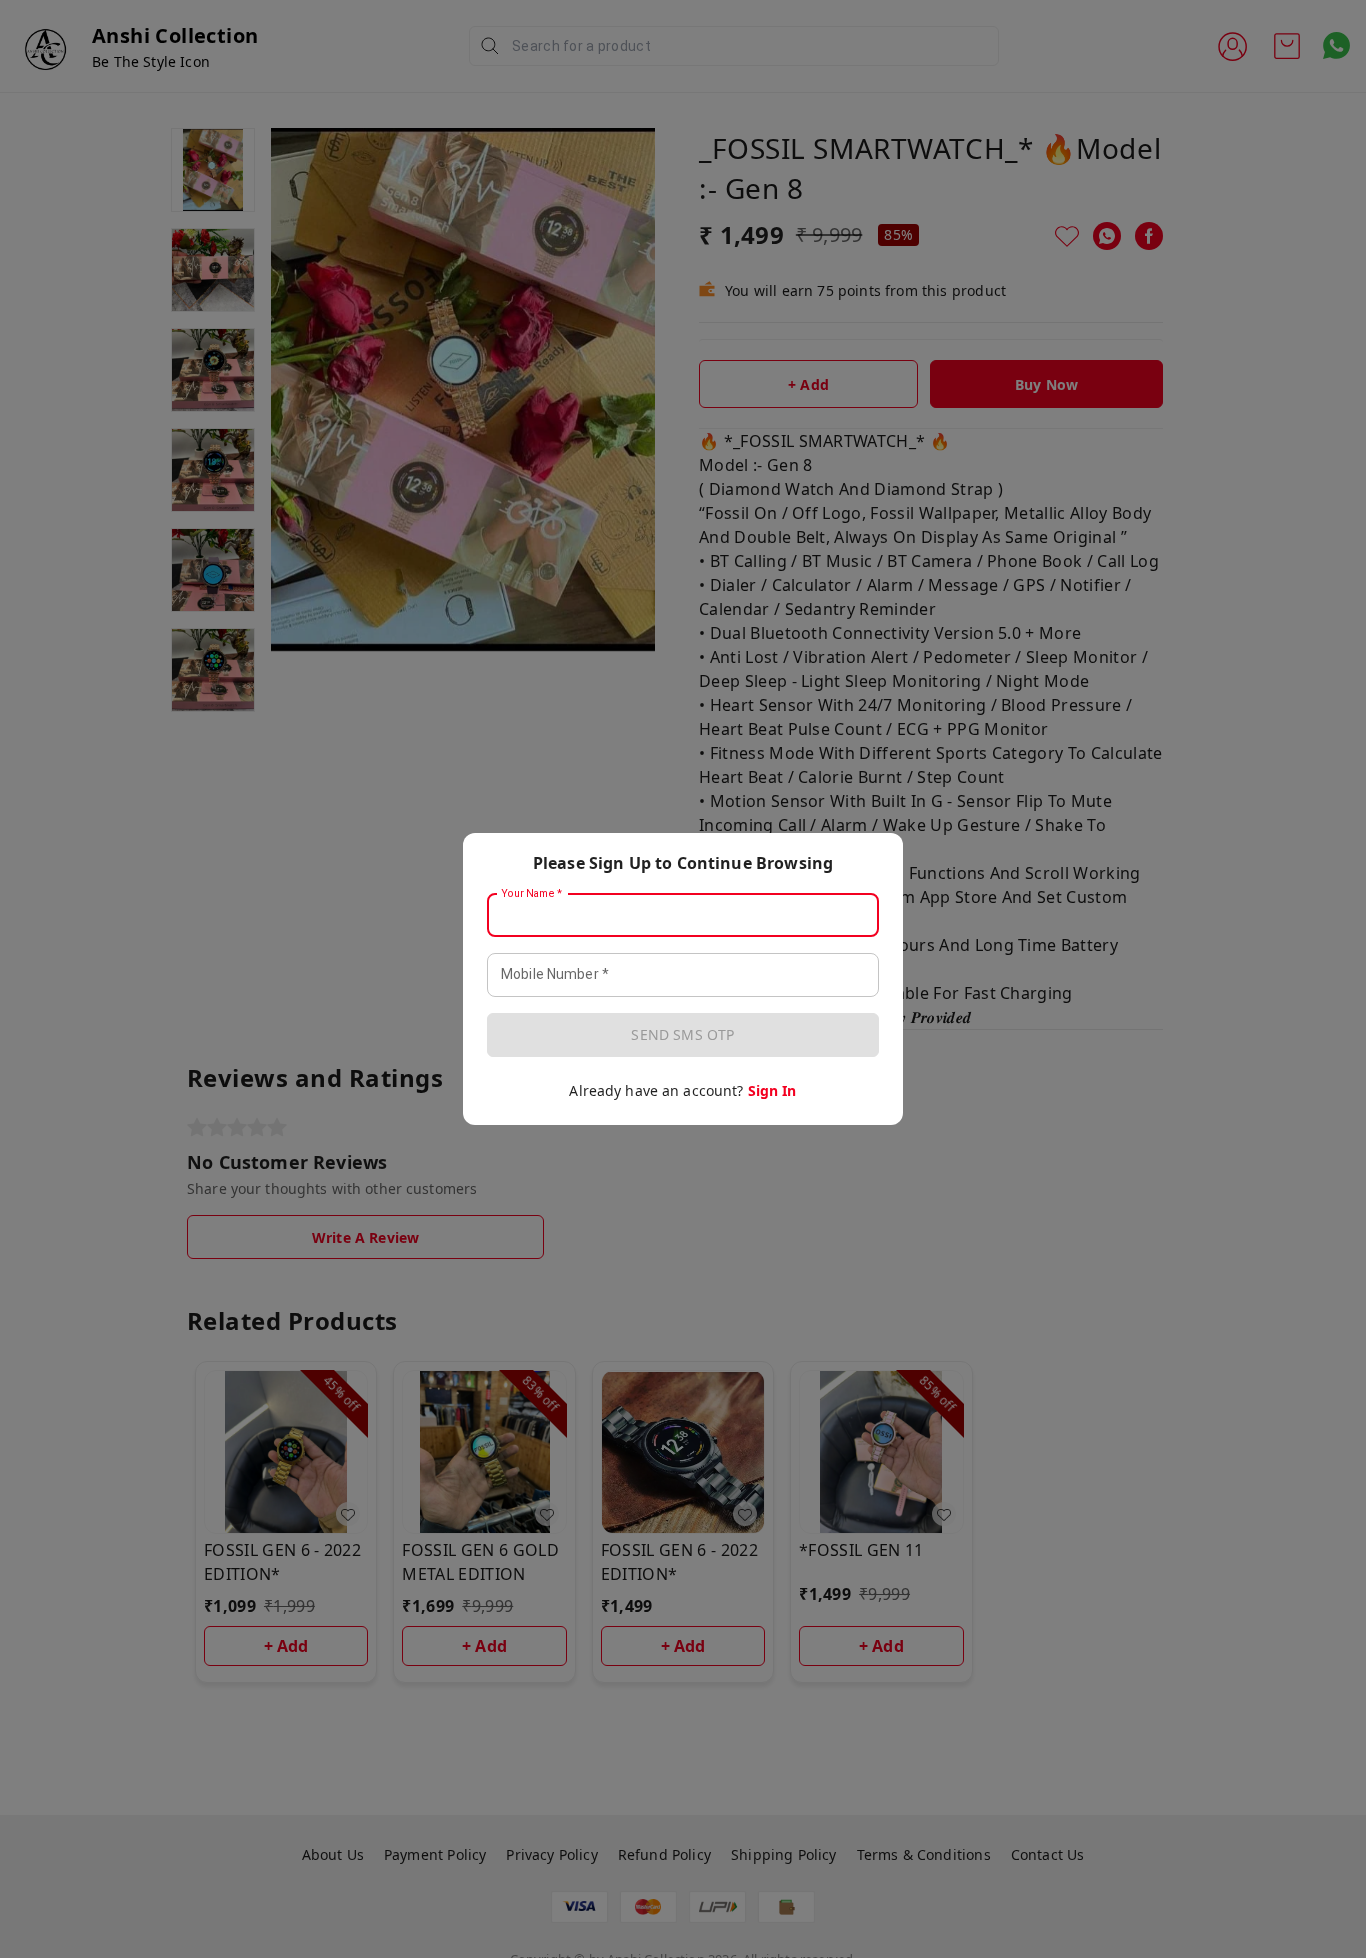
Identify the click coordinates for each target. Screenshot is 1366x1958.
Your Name (532, 894)
